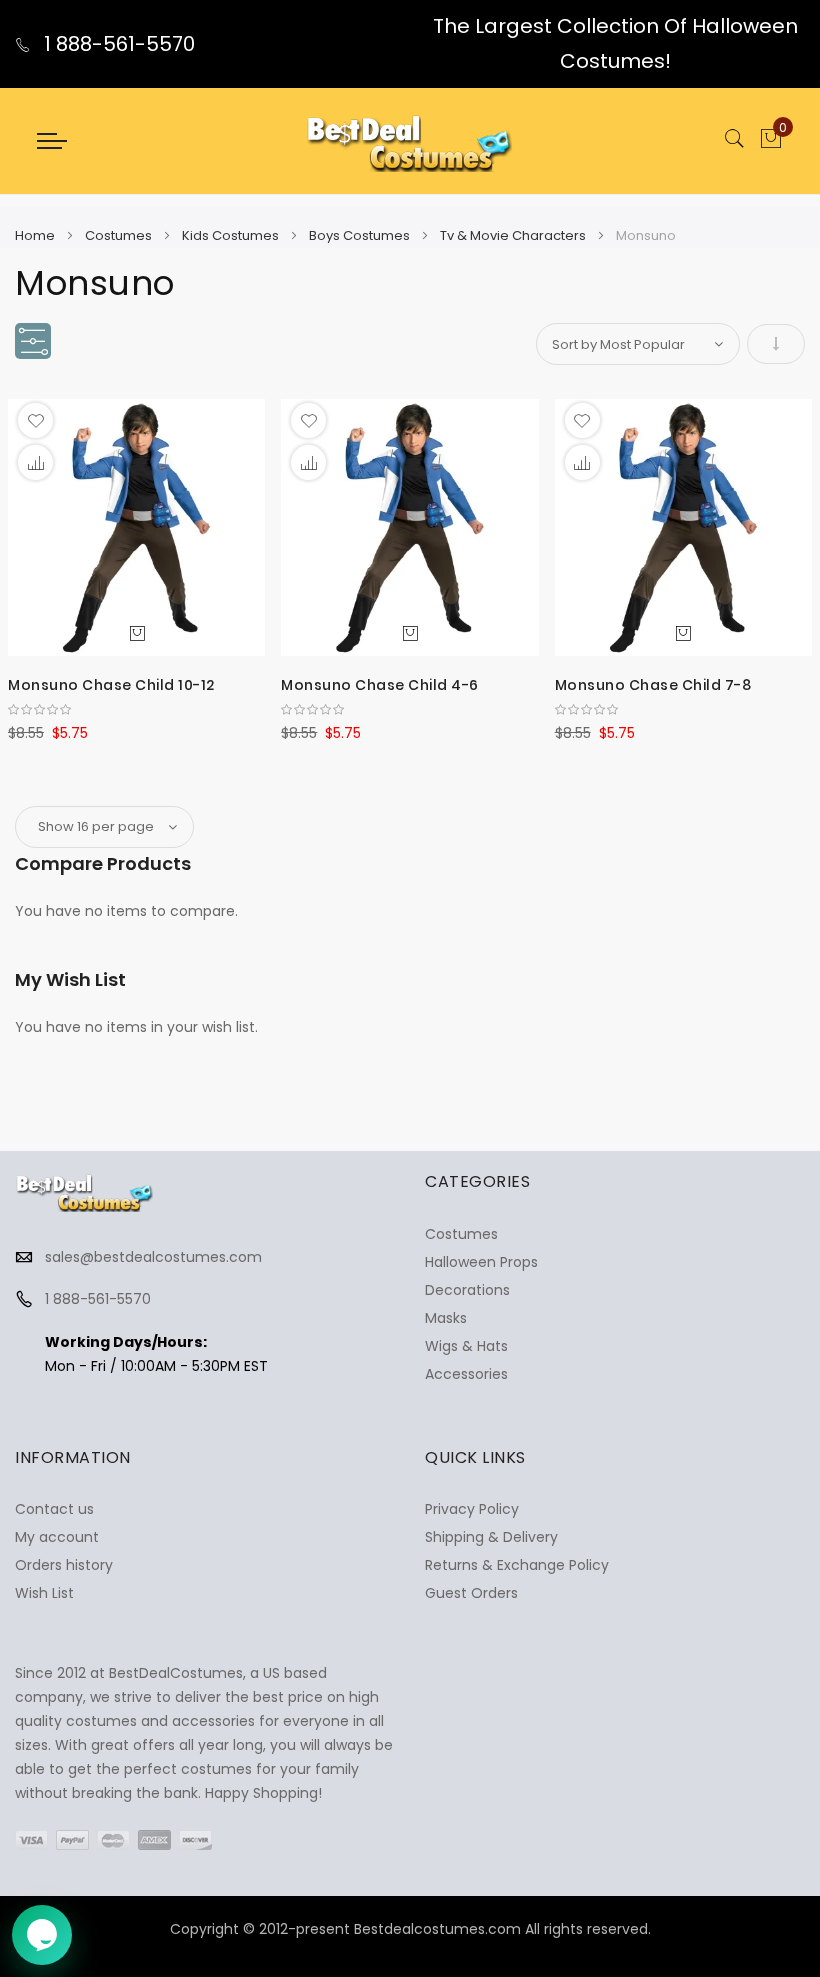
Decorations (467, 1290)
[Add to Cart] (137, 632)
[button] (35, 420)
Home (36, 235)
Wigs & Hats (466, 1346)
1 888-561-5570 (117, 44)
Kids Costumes (232, 235)
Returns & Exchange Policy (517, 1565)
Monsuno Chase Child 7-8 (653, 685)
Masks (446, 1318)
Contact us (54, 1509)
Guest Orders (471, 1593)
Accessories (466, 1374)
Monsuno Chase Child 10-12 (111, 685)
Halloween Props (481, 1262)
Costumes (120, 235)
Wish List (44, 1593)
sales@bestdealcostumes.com (153, 1257)
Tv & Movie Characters (514, 235)
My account (57, 1537)
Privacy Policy (472, 1509)
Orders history (64, 1565)
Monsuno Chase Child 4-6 (380, 685)
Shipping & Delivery (491, 1537)
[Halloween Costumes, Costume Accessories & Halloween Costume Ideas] (410, 141)
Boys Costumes (361, 235)
